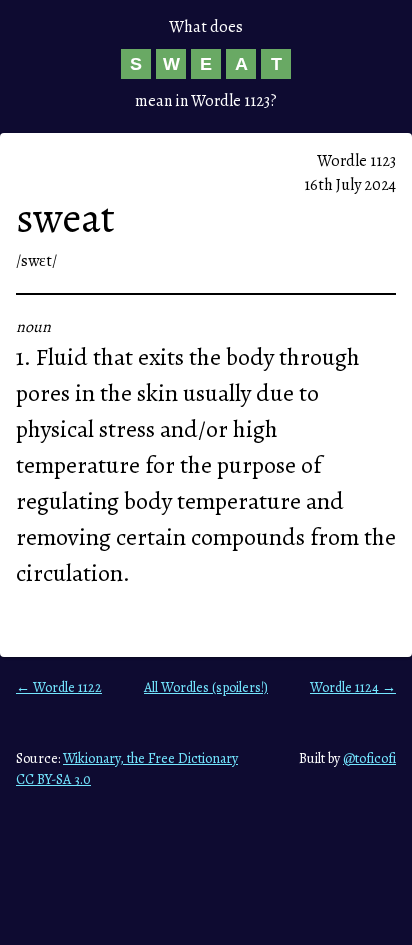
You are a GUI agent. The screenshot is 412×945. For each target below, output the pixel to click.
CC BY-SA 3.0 (53, 779)
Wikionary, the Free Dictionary (150, 758)
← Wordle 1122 (59, 687)
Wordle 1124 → (353, 687)
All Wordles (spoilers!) (206, 687)
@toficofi (369, 758)
